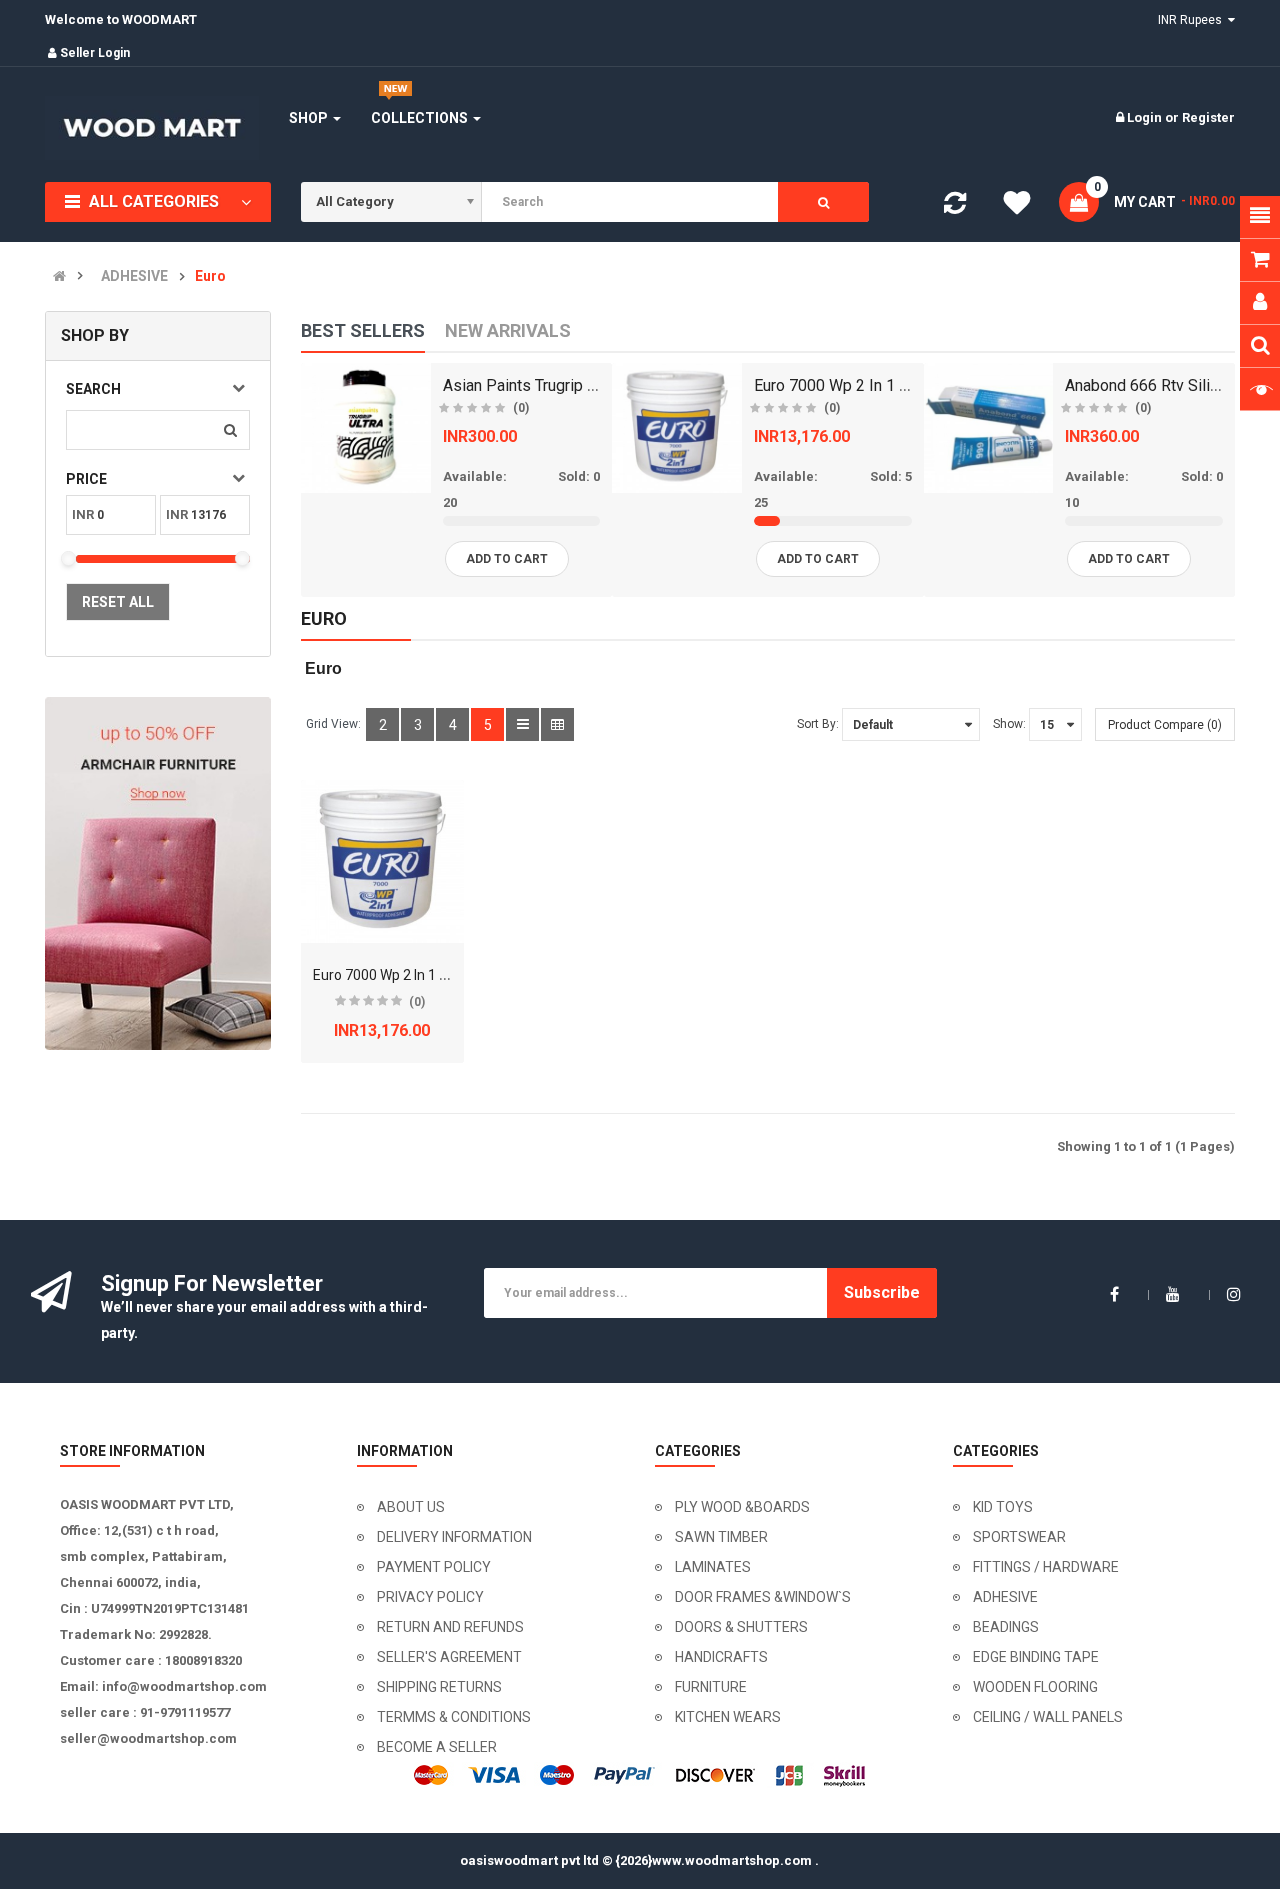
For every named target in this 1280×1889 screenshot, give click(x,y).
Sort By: (818, 724)
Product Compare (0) (1165, 725)
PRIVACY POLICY (430, 1597)
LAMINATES (713, 1567)
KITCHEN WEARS (728, 1717)
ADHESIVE (134, 276)
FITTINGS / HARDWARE (1046, 1567)
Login (1146, 117)
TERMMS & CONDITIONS (454, 1717)
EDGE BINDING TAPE (1036, 1657)
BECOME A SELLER (437, 1747)
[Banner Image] (158, 873)
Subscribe (882, 1292)
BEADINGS (1006, 1627)
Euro (210, 276)
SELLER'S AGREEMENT (449, 1657)
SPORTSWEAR (1019, 1537)
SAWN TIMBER (721, 1537)
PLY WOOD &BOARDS (742, 1507)
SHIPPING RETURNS (439, 1687)
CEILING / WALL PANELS (1048, 1717)
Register (1208, 117)
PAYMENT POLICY (434, 1567)
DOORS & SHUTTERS (741, 1627)
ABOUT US (411, 1507)
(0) (521, 408)
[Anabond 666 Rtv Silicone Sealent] (989, 428)
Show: (1009, 724)
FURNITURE (711, 1687)
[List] (522, 724)
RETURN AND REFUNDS (450, 1627)
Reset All (118, 602)
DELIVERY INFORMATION (454, 1537)
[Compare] (955, 207)
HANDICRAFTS (721, 1657)
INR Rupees (1193, 20)
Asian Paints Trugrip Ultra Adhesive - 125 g (593, 385)
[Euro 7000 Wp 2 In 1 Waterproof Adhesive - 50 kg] (677, 428)
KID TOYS (1003, 1507)
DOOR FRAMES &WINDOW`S (763, 1597)
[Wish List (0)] (1017, 206)
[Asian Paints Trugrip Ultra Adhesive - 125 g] (366, 428)
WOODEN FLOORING (1035, 1687)
